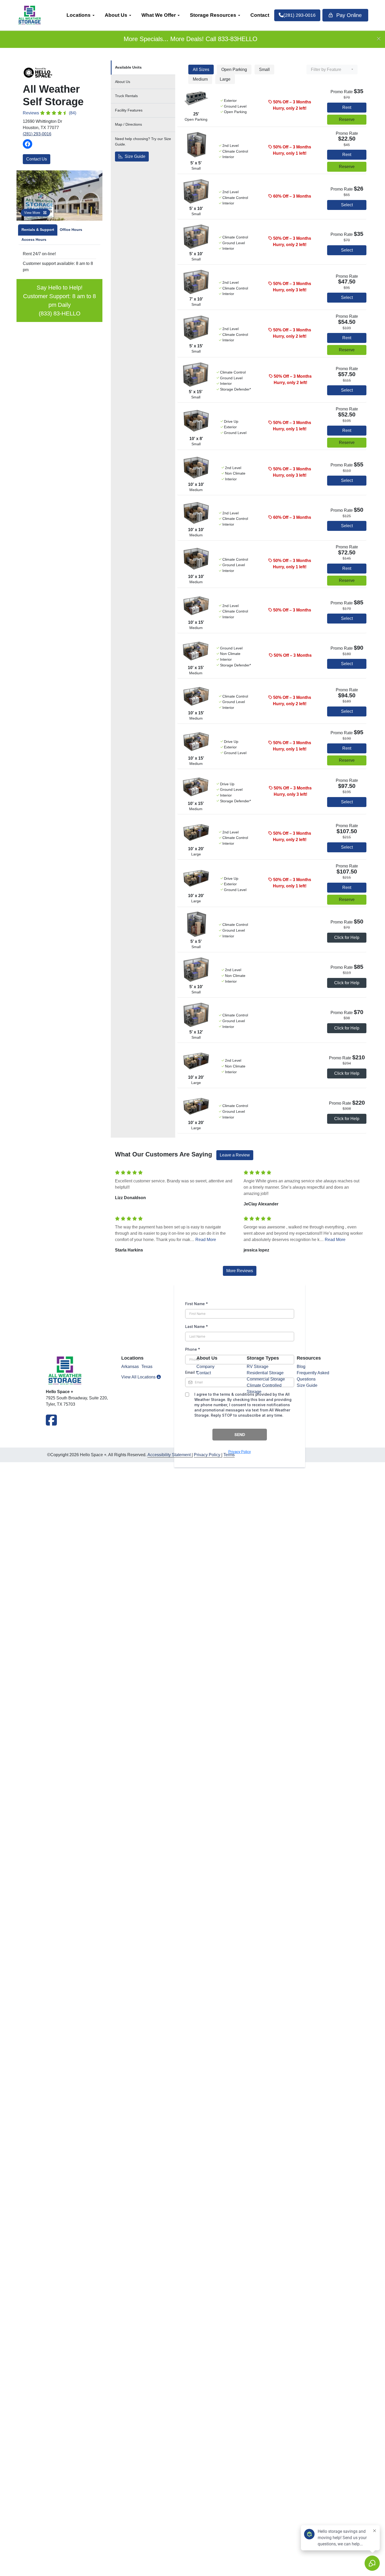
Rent (347, 107)
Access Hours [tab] (34, 240)
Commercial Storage (266, 1379)
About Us (116, 15)
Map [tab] (128, 124)
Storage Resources (213, 15)
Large (225, 79)
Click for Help (347, 938)
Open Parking (234, 69)
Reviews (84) (49, 113)
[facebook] (51, 1423)
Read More (206, 1240)
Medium (200, 79)
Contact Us (37, 159)
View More (33, 213)
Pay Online (348, 15)
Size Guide (134, 156)
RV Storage (258, 1367)
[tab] (143, 68)
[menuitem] (80, 15)
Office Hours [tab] (71, 230)
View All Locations (139, 1377)
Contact (260, 15)
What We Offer (159, 15)
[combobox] (332, 69)
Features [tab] (129, 110)
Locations (79, 15)
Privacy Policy (207, 1455)
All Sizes (201, 69)
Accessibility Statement (169, 1455)
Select (347, 205)
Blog (301, 1367)
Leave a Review (235, 1155)
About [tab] (123, 82)
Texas (147, 1367)
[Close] (379, 39)
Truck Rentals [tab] (126, 96)
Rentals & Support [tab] (38, 230)
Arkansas (130, 1367)
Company (205, 1367)
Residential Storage (265, 1373)
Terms (229, 1455)
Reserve (347, 119)
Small (264, 69)
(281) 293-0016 (37, 134)
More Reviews (240, 1271)
